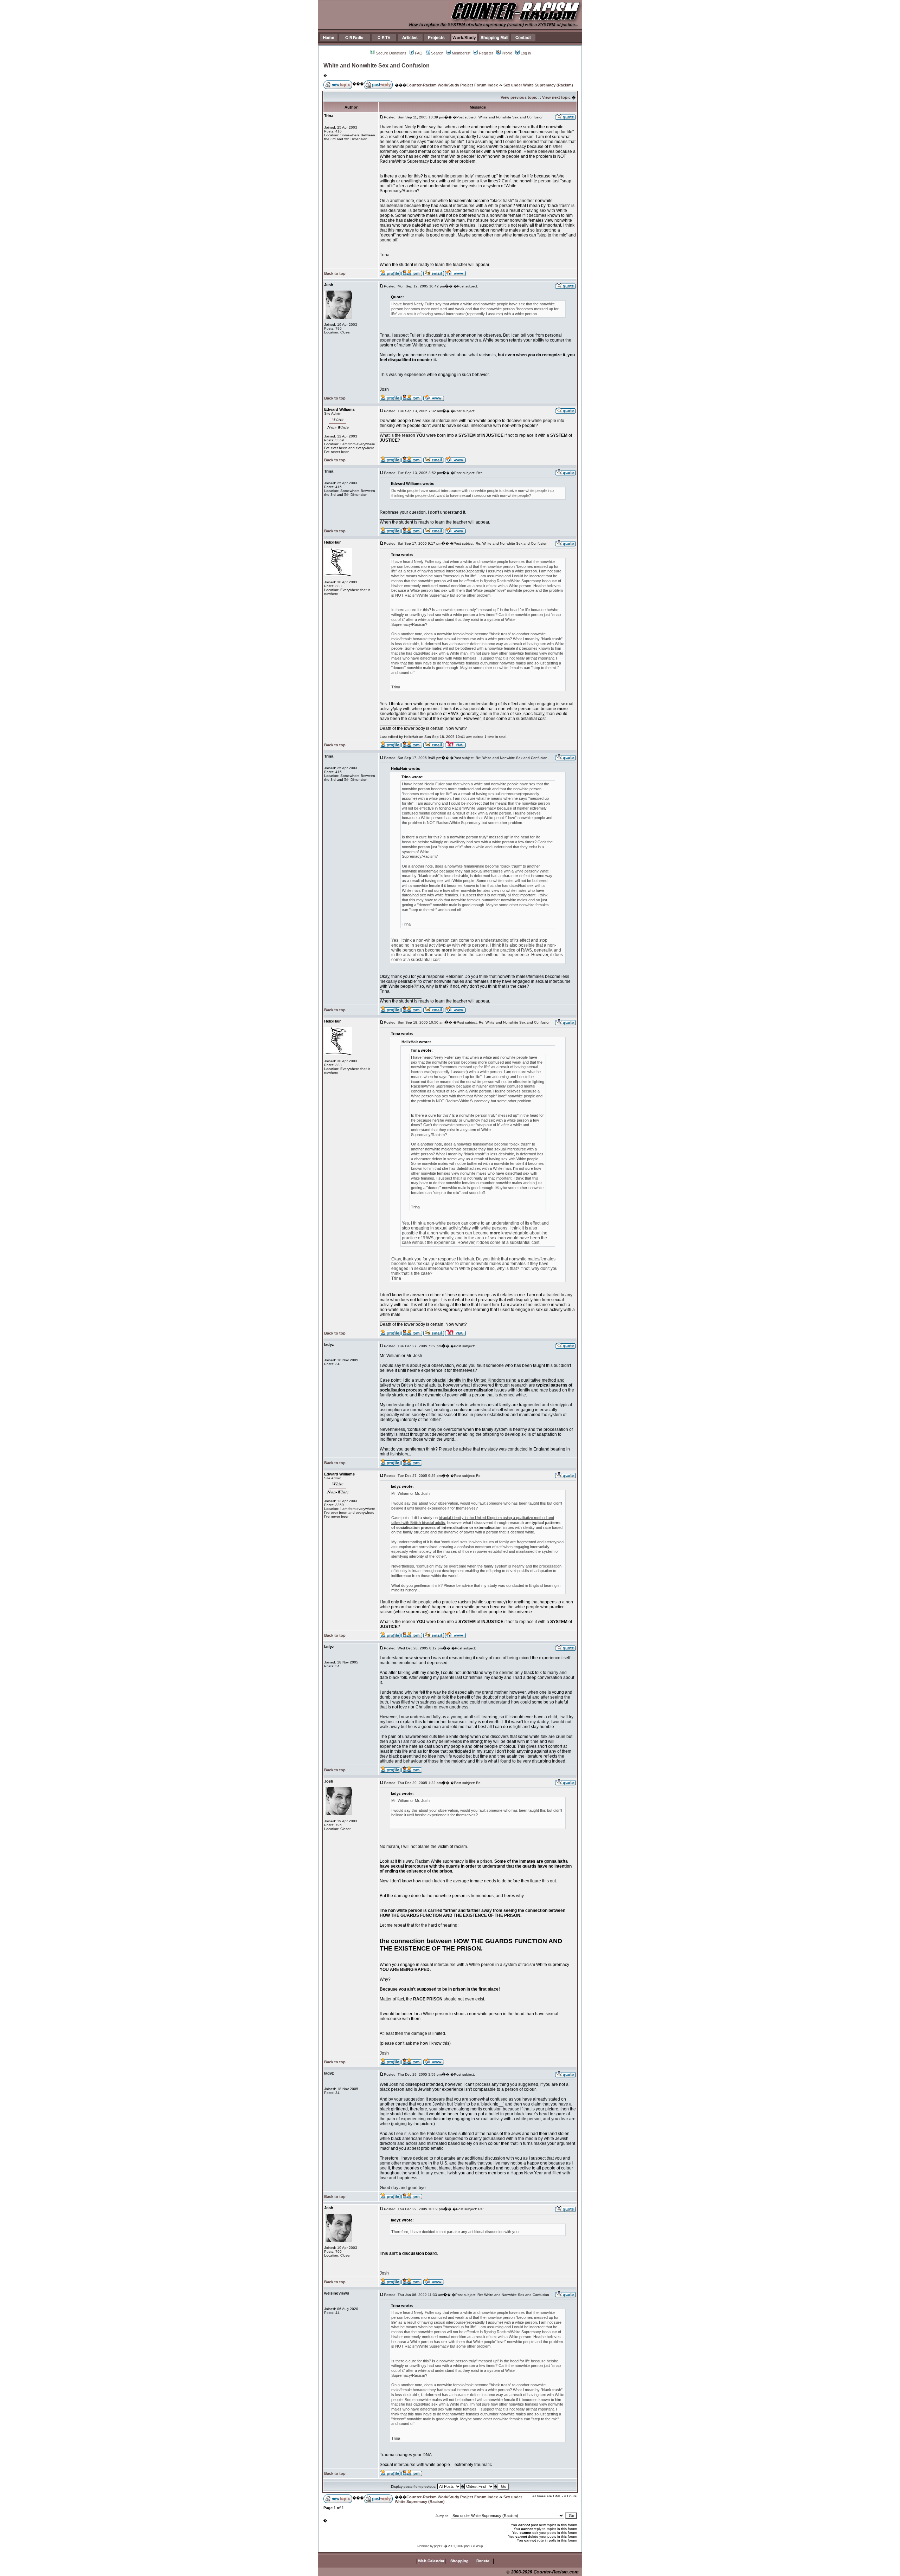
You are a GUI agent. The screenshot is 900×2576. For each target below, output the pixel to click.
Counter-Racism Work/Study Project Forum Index (452, 85)
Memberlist (461, 53)
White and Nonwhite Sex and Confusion (377, 66)
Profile (507, 53)
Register (486, 53)
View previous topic (519, 97)
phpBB (439, 2546)
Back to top (335, 273)
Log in (526, 53)
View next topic (556, 97)
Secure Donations (391, 53)
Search (437, 53)
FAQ (419, 53)
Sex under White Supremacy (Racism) (538, 85)
